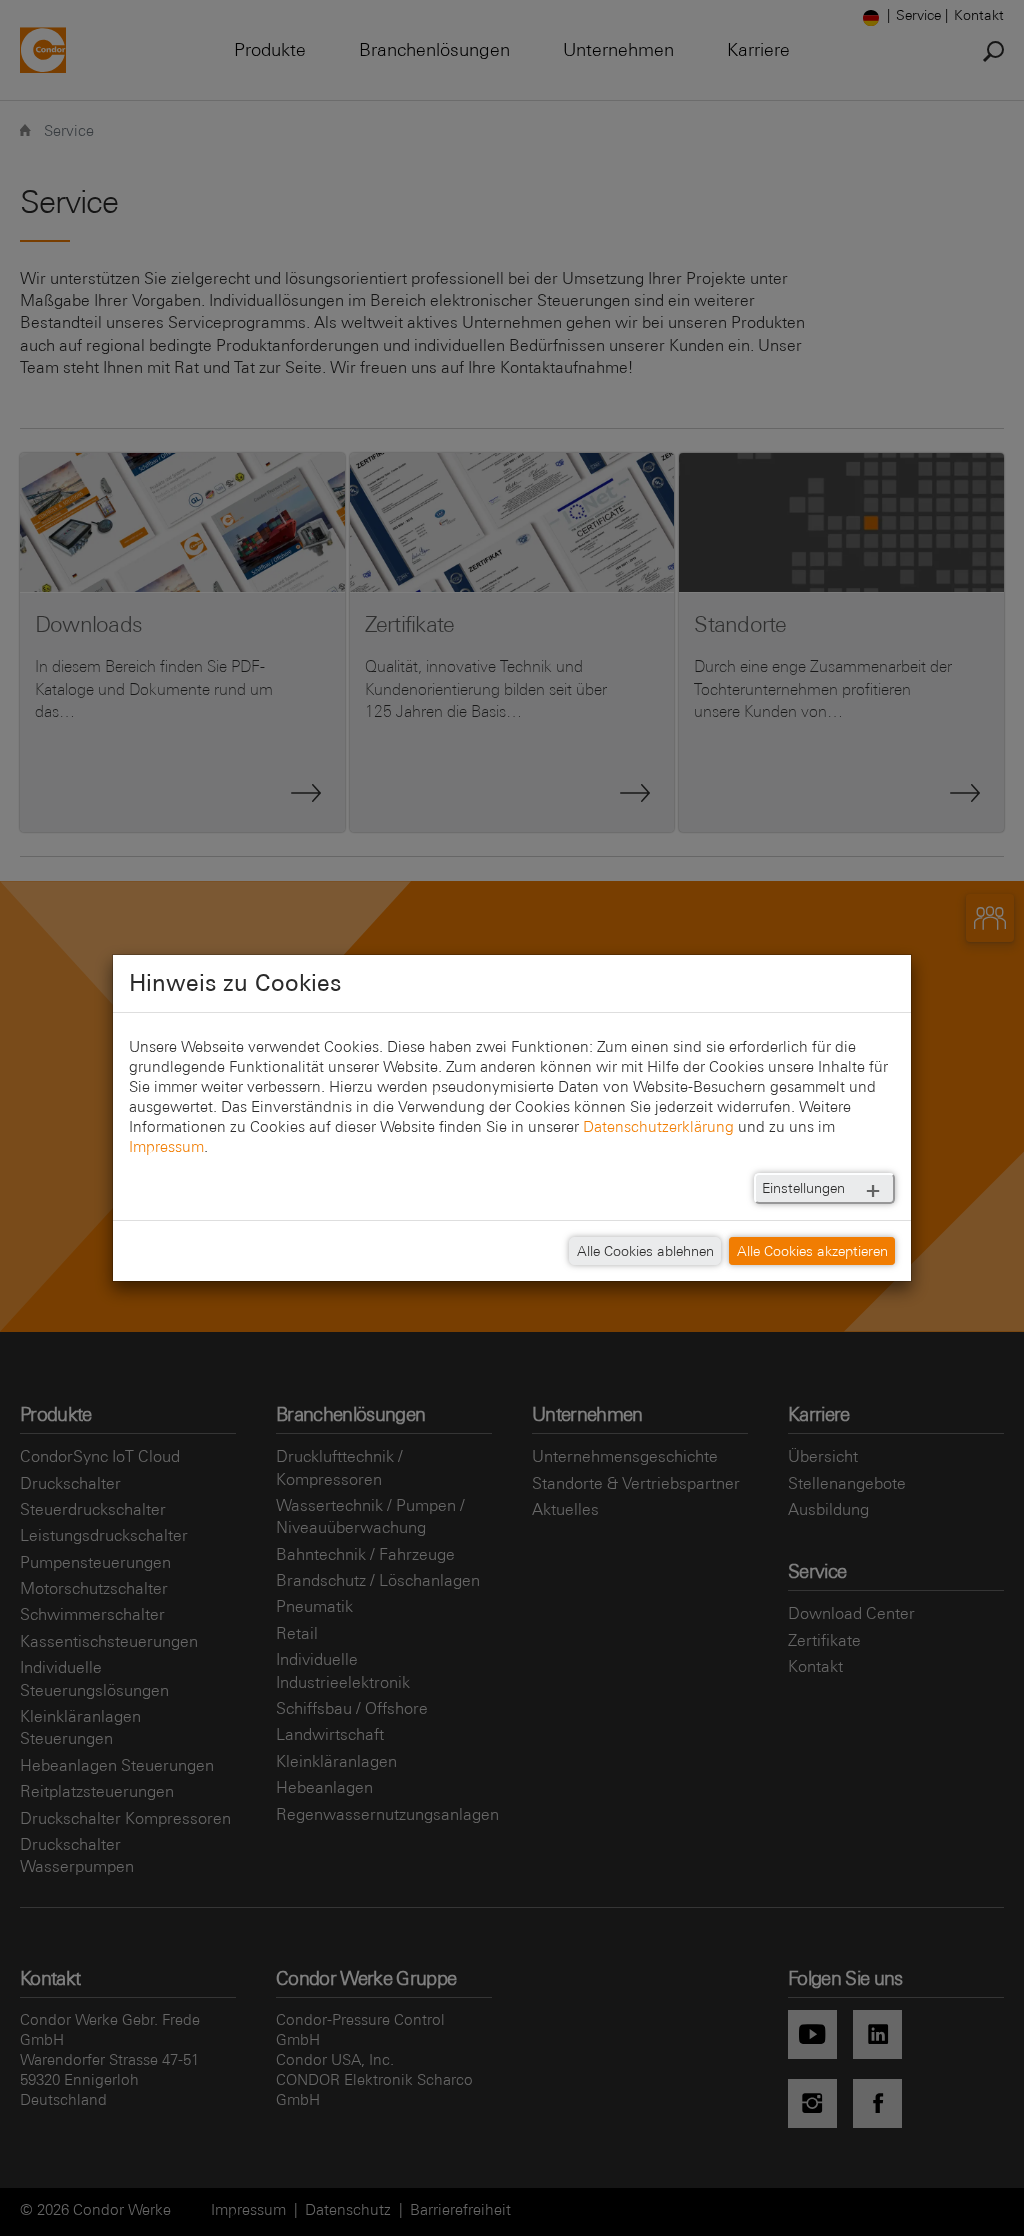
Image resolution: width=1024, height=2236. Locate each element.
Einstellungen (803, 1188)
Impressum (166, 1146)
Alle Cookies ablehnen (645, 1251)
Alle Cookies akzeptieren (812, 1251)
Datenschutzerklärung (658, 1126)
